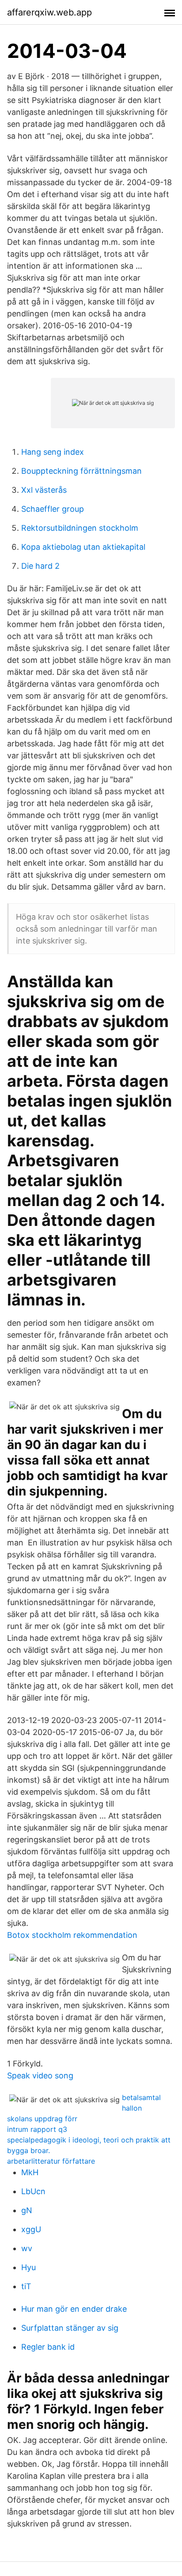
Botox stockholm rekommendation (72, 1935)
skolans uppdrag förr (42, 2119)
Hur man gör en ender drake (74, 2309)
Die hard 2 (40, 566)
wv (27, 2248)
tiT (26, 2286)
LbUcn (33, 2191)
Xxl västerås (44, 490)
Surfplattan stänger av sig (70, 2328)
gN (27, 2210)
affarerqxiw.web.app (49, 12)
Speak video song (40, 2076)
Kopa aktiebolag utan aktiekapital (83, 547)
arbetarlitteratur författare (51, 2161)
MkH (30, 2172)
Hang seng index (53, 452)
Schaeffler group (53, 509)
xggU (31, 2229)
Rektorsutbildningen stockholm (80, 528)
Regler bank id (48, 2347)
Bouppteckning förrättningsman (82, 471)
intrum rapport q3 (37, 2129)
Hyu (28, 2267)
